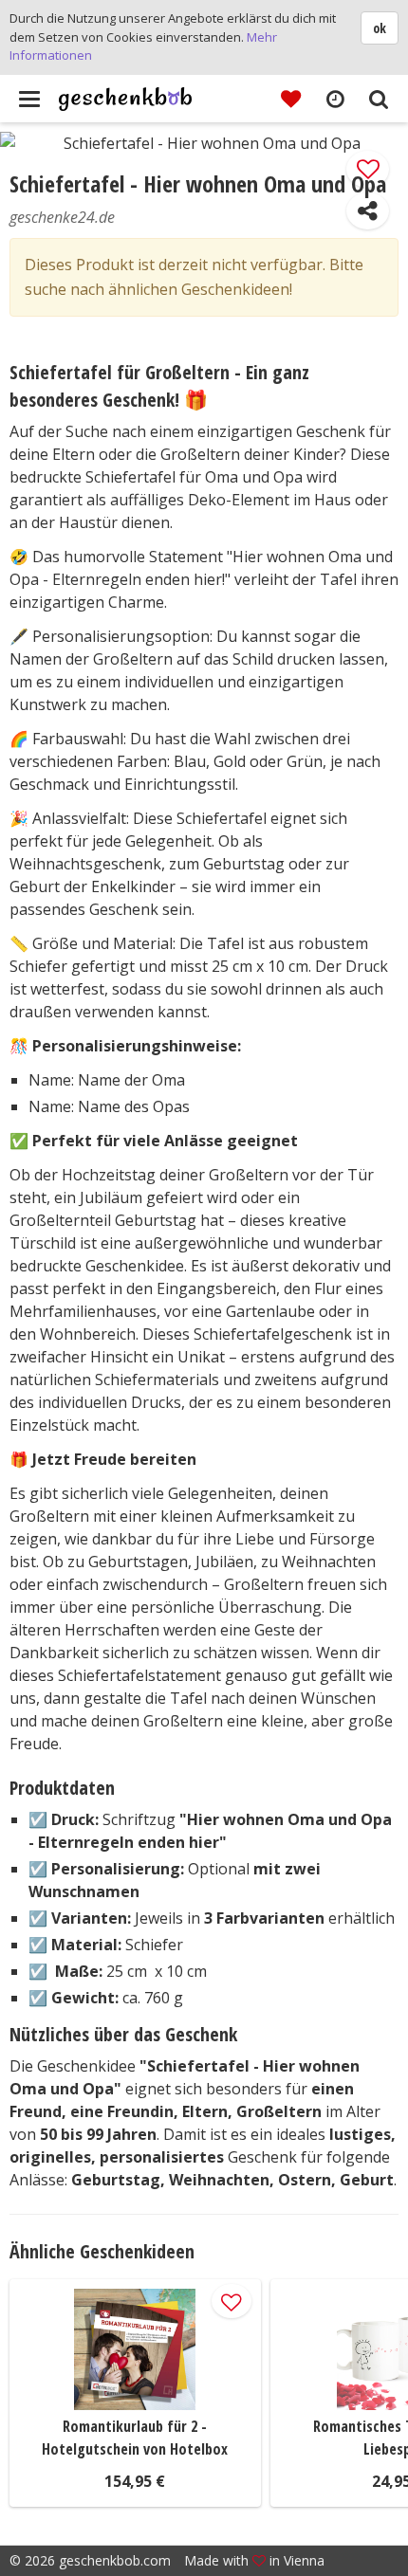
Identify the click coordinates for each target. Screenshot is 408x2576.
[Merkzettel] (291, 98)
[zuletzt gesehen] (334, 98)
